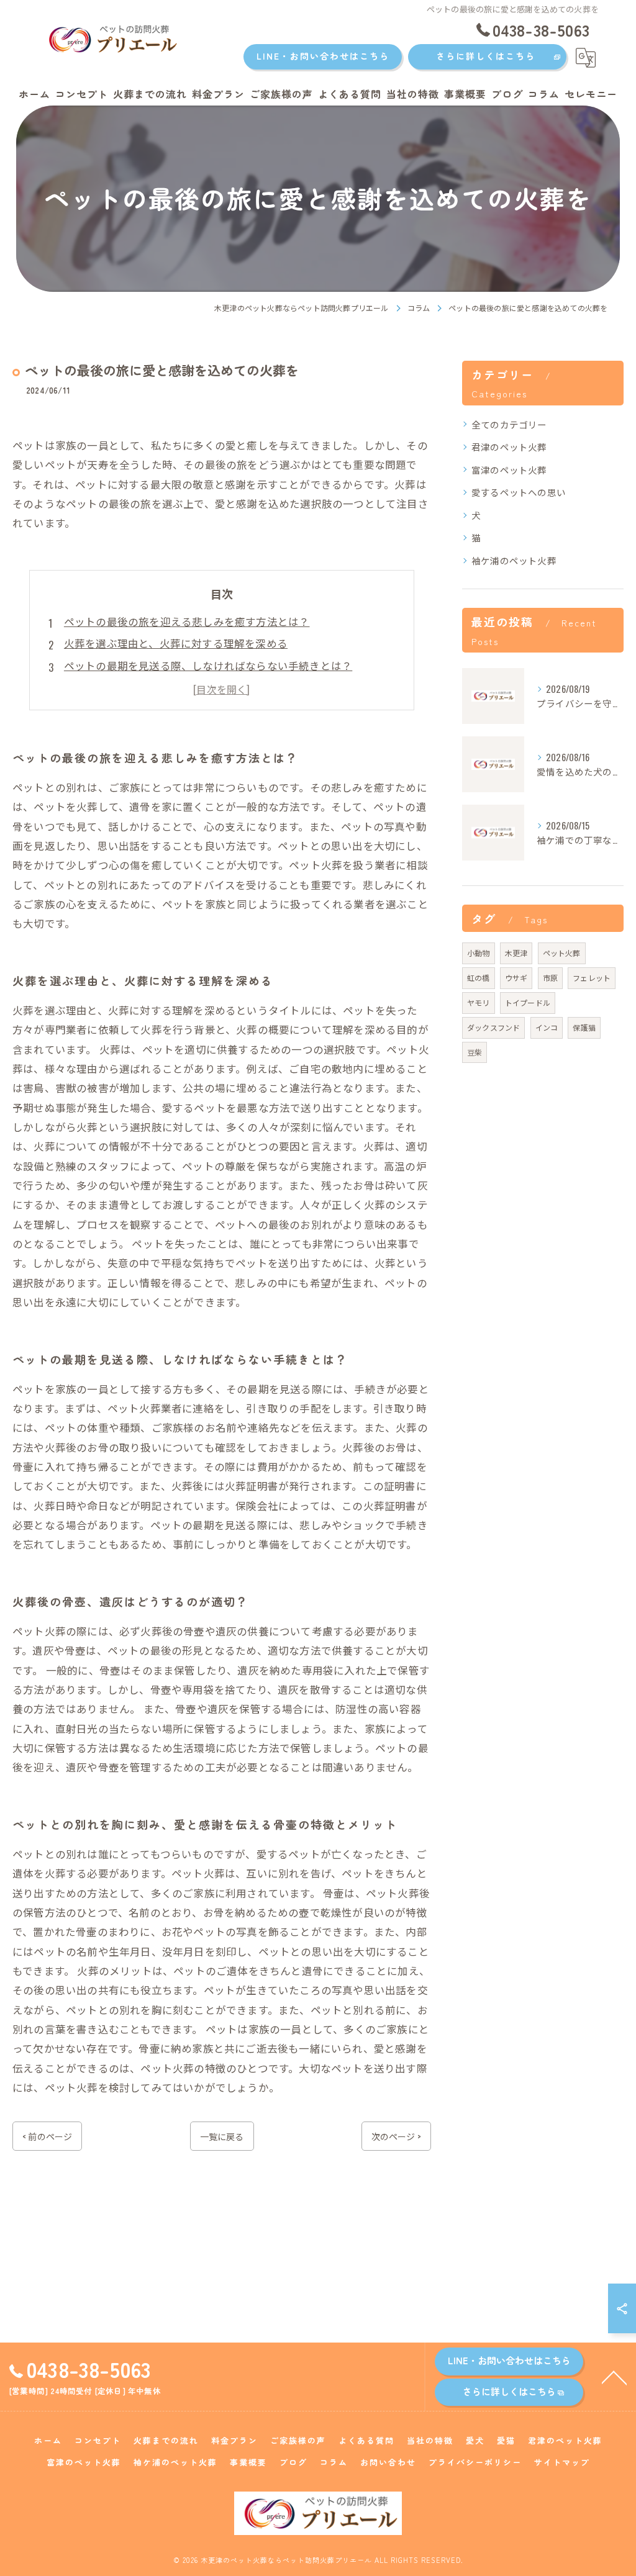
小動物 (479, 953)
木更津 (516, 953)
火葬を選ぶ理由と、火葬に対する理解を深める (176, 643)
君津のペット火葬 (509, 447)
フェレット (592, 978)
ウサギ (516, 978)
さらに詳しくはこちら (486, 56)
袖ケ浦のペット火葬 (514, 560)
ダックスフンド (493, 1027)
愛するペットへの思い (519, 492)
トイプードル (528, 1002)
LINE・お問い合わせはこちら (323, 56)
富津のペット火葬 (509, 470)
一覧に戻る (222, 2136)
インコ (547, 1027)
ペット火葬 (562, 953)
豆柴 (475, 1052)
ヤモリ (479, 1002)
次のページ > (396, 2136)
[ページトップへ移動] (614, 2377)
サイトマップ (562, 2462)
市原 (550, 978)
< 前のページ (47, 2136)
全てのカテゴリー (509, 424)
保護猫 (584, 1027)
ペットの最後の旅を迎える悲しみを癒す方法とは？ (187, 621)
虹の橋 (479, 978)
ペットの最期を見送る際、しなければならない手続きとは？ (208, 665)
